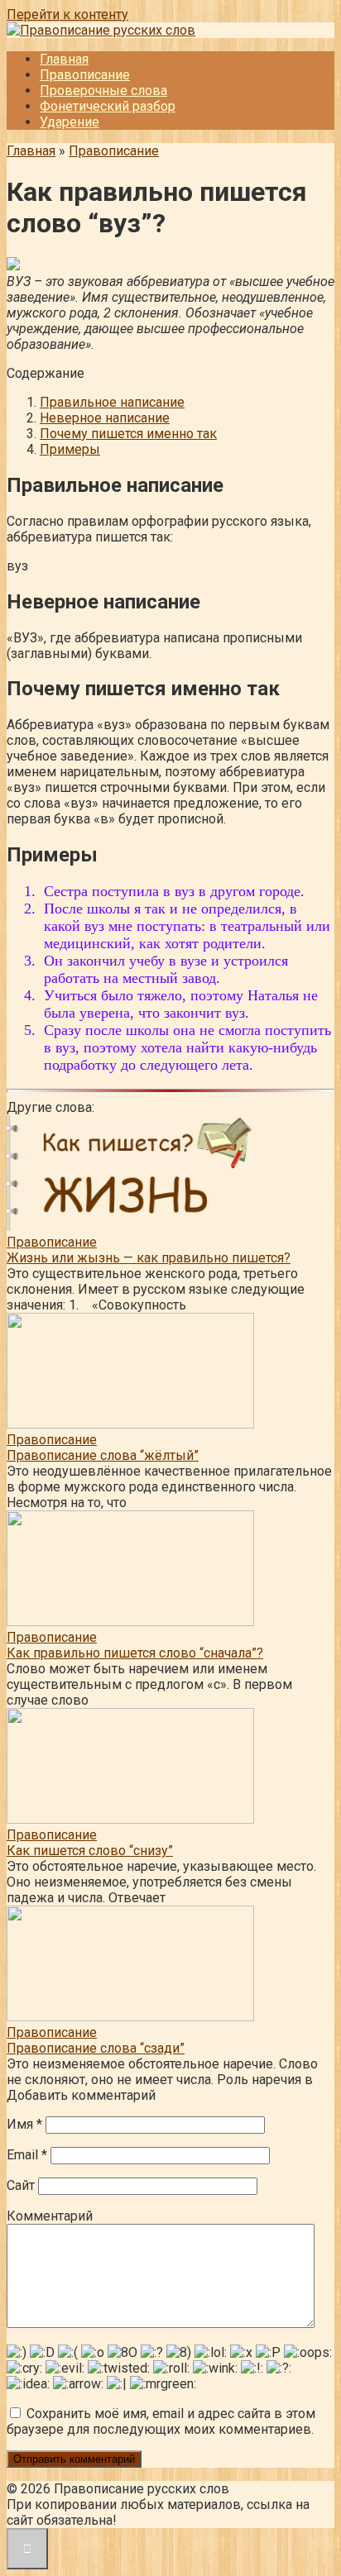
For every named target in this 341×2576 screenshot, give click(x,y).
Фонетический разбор (108, 106)
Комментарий (50, 2216)
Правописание (85, 75)
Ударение (70, 122)
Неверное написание (105, 418)
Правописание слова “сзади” (96, 2048)
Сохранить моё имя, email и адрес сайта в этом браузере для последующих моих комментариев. (161, 2421)
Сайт (21, 2185)
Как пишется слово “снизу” (90, 1851)
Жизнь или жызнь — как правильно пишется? (149, 1258)
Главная (64, 59)
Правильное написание (112, 402)
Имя (24, 2124)
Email (27, 2155)
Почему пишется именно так (128, 434)
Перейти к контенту (67, 14)
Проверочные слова (103, 91)
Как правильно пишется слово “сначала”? (135, 1653)
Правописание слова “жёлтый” (103, 1455)
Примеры (70, 449)
